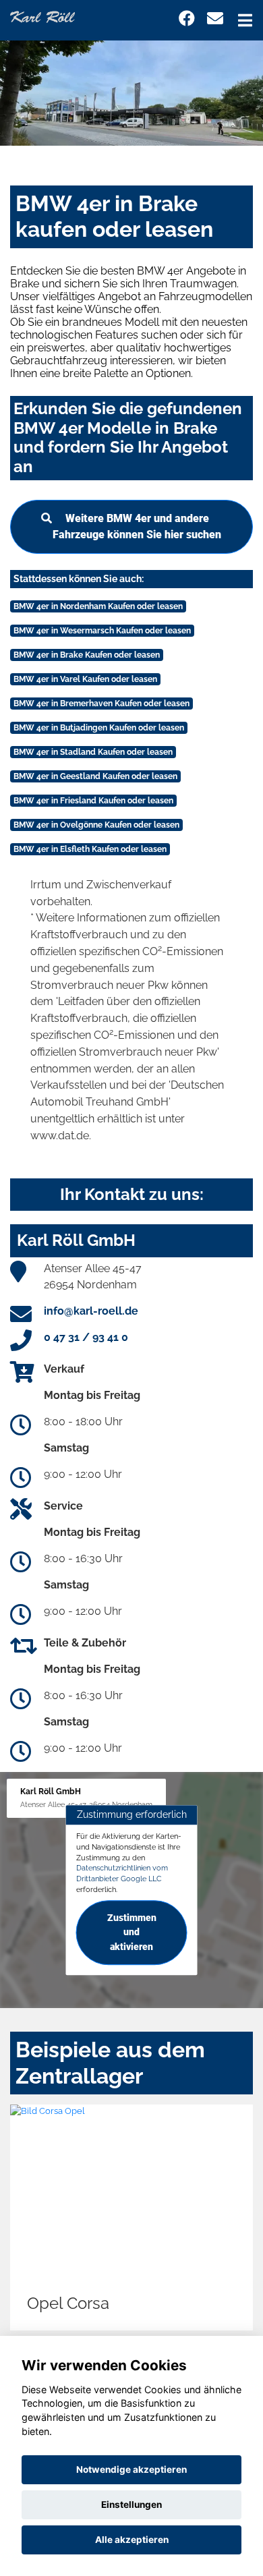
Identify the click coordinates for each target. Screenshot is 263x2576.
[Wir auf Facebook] (187, 19)
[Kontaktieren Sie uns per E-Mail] (215, 19)
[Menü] (245, 20)
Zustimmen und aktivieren (132, 1933)
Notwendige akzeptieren (131, 2469)
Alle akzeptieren (132, 2540)
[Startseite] (42, 16)
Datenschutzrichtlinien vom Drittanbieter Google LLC (122, 1874)
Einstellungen (131, 2505)
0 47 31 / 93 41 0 (86, 1337)
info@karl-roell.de (91, 1311)
